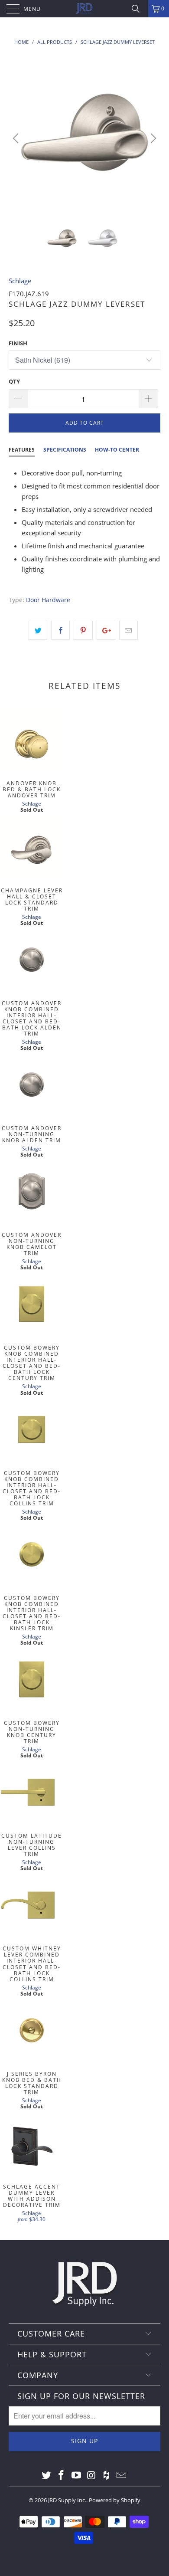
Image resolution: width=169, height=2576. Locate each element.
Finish (18, 343)
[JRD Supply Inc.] (85, 9)
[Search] (139, 9)
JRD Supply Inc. (67, 2500)
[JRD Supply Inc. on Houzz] (107, 2475)
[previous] (17, 138)
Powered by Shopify (115, 2500)
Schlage (20, 281)
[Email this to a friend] (128, 630)
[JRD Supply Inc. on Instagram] (92, 2475)
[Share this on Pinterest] (83, 630)
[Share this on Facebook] (60, 630)
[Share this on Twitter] (38, 630)
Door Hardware (48, 600)
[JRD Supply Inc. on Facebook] (62, 2475)
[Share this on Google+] (106, 630)
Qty (14, 381)
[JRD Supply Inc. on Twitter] (46, 2475)
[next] (152, 138)
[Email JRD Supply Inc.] (122, 2475)
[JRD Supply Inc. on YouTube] (77, 2475)
